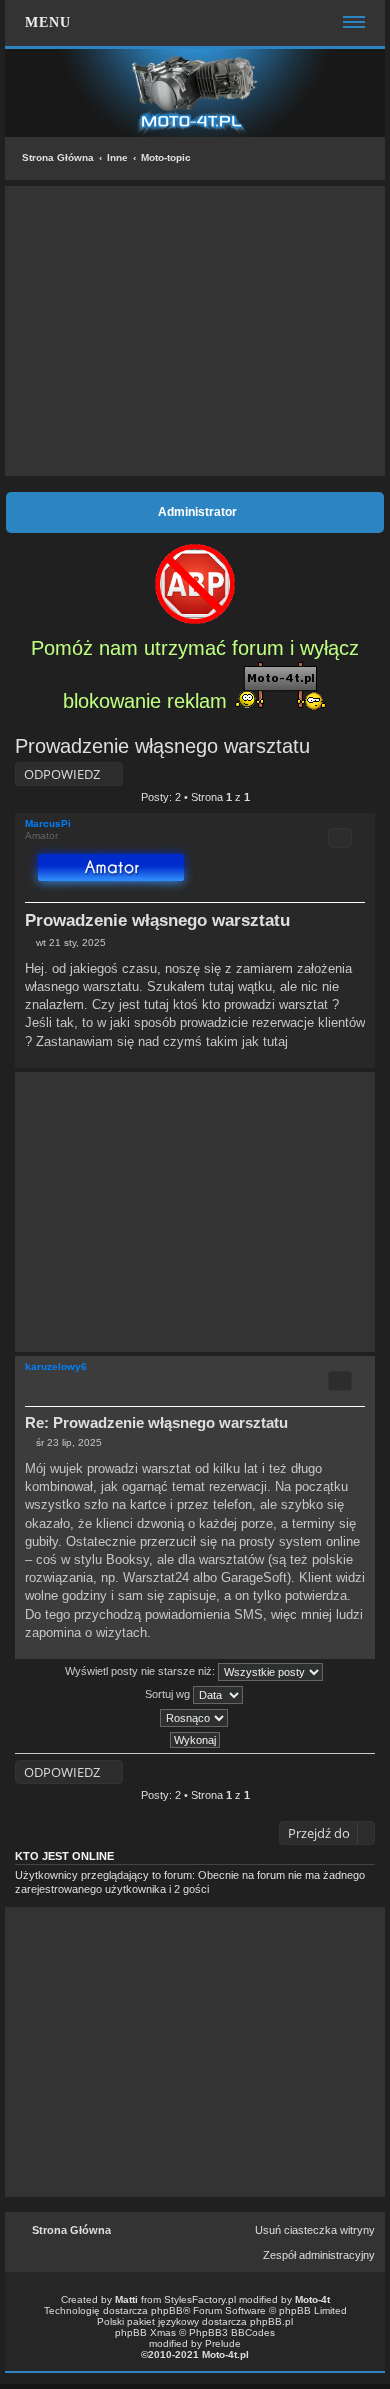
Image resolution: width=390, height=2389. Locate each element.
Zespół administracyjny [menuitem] (319, 2255)
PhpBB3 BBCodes (232, 2332)
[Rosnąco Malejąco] (195, 1718)
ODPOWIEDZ (62, 774)
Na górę (359, 1057)
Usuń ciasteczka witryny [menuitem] (315, 2230)
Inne (117, 157)
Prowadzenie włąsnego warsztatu (162, 746)
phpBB (167, 2310)
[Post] (30, 942)
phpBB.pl (271, 2321)
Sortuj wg (169, 1694)
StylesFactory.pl (200, 2299)
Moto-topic (166, 157)
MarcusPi (48, 823)
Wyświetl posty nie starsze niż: (141, 1671)
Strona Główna (58, 157)
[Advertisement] (195, 331)
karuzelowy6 (56, 1366)
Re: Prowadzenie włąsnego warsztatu (156, 1422)
